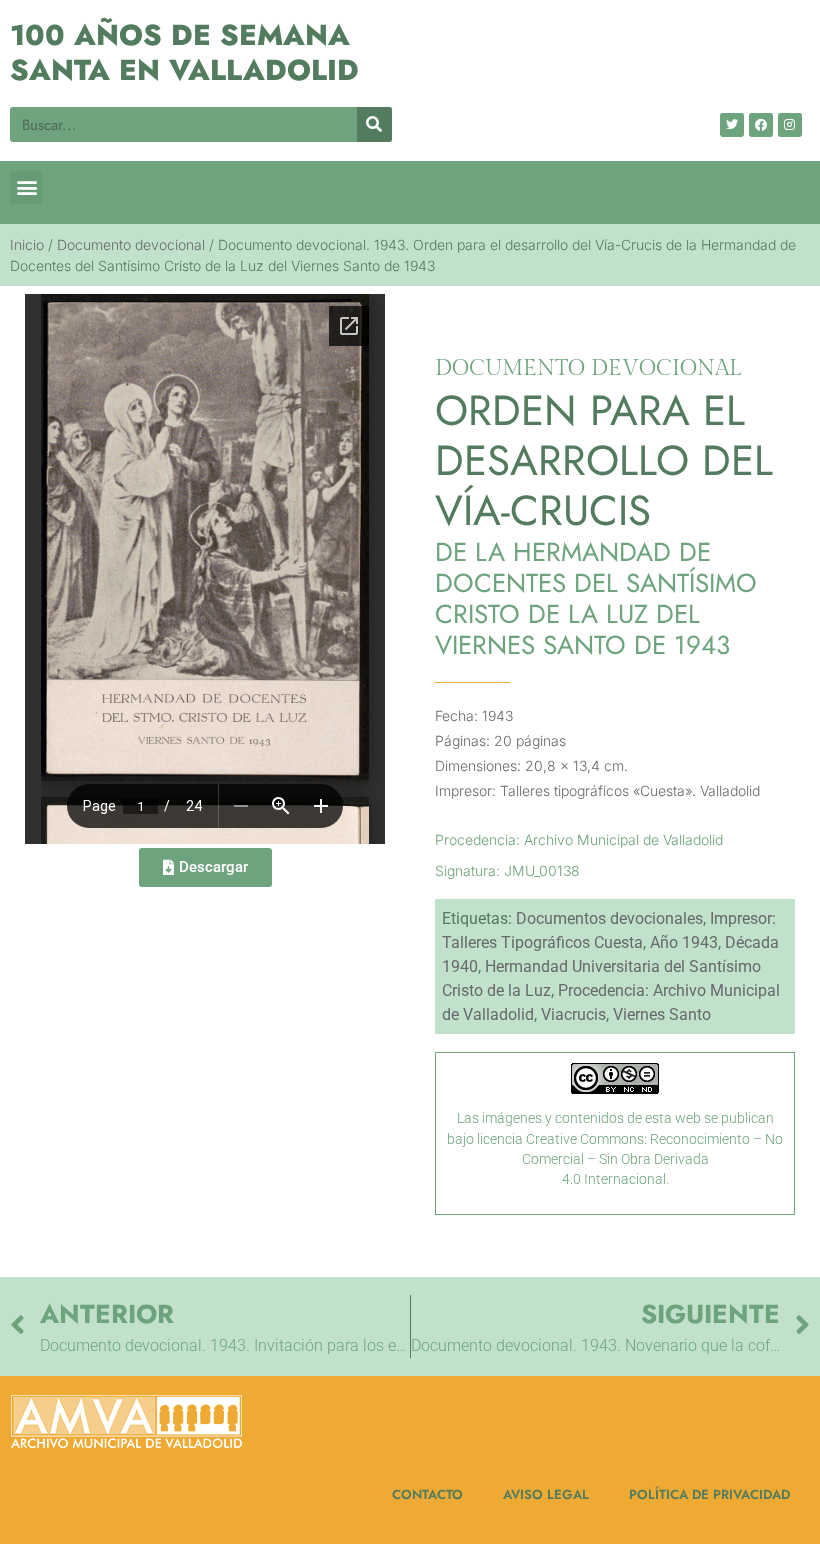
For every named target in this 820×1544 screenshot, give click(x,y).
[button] (26, 187)
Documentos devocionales (609, 918)
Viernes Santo (662, 1014)
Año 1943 (684, 942)
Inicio (27, 244)
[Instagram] (790, 125)
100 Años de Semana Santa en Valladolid (184, 52)
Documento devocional (131, 244)
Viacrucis (573, 1014)
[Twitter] (732, 125)
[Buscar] (374, 124)
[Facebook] (761, 125)
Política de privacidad (709, 1494)
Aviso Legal (546, 1494)
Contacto (427, 1494)
